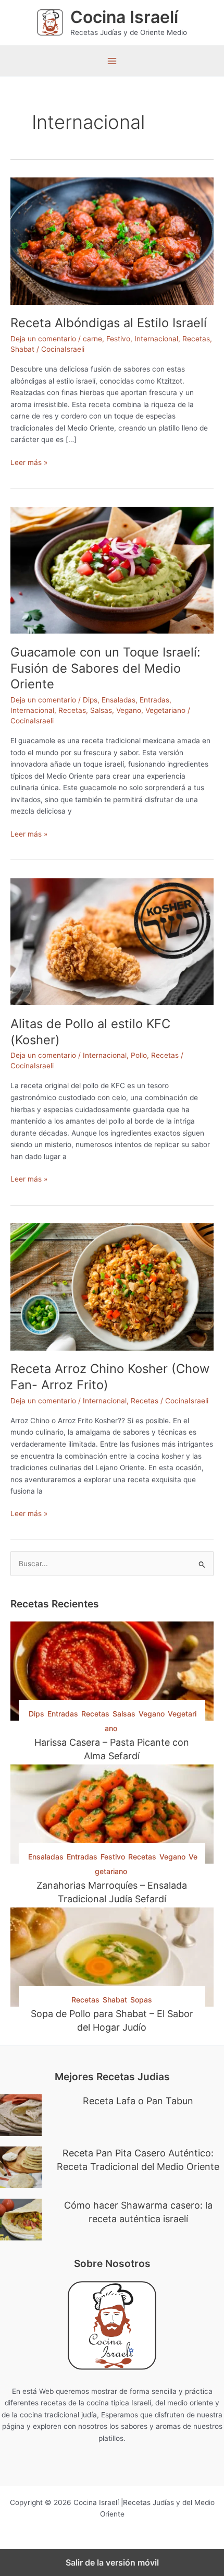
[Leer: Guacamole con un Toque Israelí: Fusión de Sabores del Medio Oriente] (112, 569)
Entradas (154, 700)
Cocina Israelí (124, 17)
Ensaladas (119, 700)
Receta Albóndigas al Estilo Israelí (109, 323)
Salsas (101, 710)
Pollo (139, 1055)
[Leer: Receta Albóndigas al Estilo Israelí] (112, 241)
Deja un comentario (43, 339)
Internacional (156, 339)
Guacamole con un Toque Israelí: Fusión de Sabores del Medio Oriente (105, 668)
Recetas (196, 339)
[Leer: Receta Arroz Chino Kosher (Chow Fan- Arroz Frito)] (112, 1286)
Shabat (22, 349)
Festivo (118, 339)
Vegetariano (165, 710)
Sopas (141, 2000)
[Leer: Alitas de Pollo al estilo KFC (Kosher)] (112, 941)
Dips (90, 700)
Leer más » (29, 463)
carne (92, 339)
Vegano (129, 710)
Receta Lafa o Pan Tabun (138, 2101)
